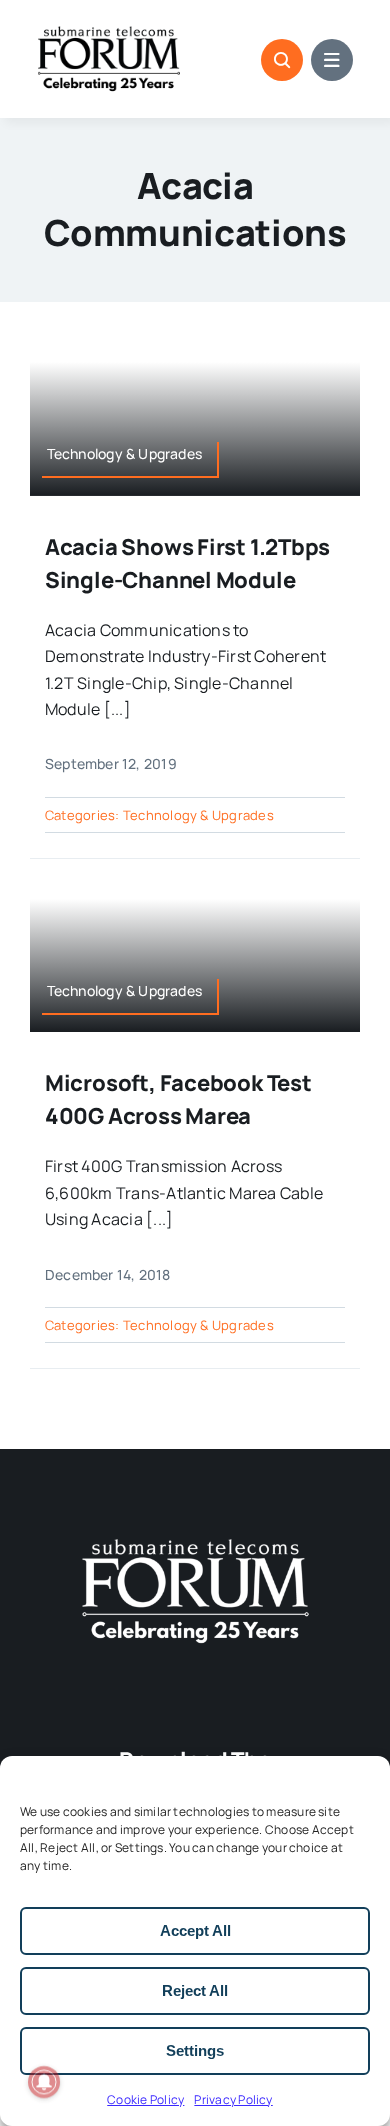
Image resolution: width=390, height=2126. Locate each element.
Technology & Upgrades (198, 815)
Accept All (195, 1930)
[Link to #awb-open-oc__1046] (282, 60)
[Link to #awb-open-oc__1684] (332, 60)
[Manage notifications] (44, 2082)
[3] (195, 1537)
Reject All (195, 1990)
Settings (195, 2050)
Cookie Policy (145, 2099)
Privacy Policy (233, 2099)
